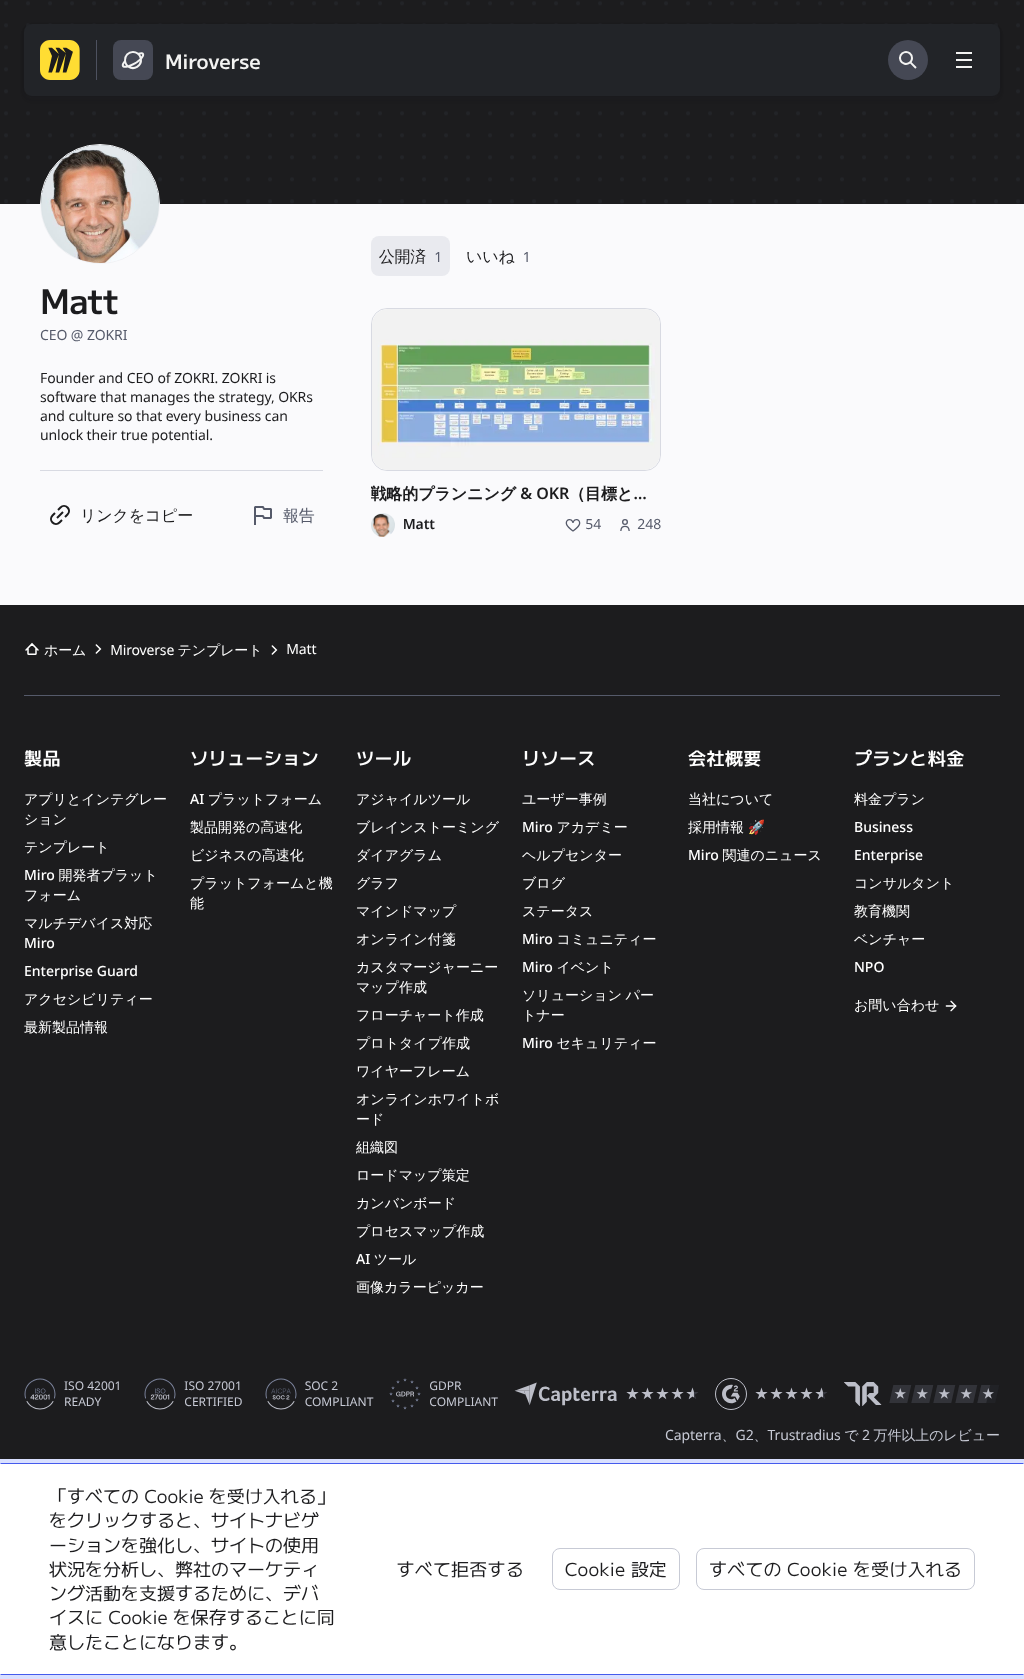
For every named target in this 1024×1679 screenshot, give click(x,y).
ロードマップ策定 (413, 1175)
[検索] (908, 60)
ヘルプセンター (572, 855)
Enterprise (888, 855)
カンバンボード (406, 1203)
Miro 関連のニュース (755, 855)
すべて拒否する (460, 1569)
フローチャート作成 (420, 1015)
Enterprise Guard (81, 971)
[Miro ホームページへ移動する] (60, 60)
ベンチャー (889, 939)
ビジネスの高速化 (247, 855)
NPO (869, 967)
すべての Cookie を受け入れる (835, 1569)
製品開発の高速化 (246, 827)
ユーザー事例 (564, 799)
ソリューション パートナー (588, 1005)
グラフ (377, 883)
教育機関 (882, 911)
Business (883, 827)
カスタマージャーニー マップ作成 (427, 977)
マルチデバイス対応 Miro (88, 933)
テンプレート (67, 847)
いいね (498, 256)
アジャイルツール (413, 799)
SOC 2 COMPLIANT (339, 1394)
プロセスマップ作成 (420, 1231)
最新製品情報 (66, 1027)
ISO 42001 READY (92, 1394)
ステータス (557, 911)
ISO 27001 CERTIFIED (213, 1394)
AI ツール (386, 1259)
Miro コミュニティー (589, 939)
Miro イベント (568, 967)
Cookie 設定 (616, 1569)
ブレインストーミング (427, 827)
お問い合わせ (896, 1005)
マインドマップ (406, 911)
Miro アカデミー (575, 827)
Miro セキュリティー (589, 1043)
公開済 (410, 256)
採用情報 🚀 (726, 827)
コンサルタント (904, 883)
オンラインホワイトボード (427, 1109)
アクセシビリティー (88, 999)
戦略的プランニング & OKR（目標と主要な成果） (516, 493)
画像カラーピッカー (420, 1287)
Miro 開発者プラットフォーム (91, 885)
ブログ (543, 883)
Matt (419, 525)
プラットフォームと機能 (261, 893)
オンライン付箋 (406, 939)
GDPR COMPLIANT (463, 1394)
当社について (730, 799)
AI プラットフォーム (256, 799)
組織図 (377, 1147)
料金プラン (889, 799)
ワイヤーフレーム (413, 1071)
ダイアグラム (399, 855)
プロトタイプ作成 (413, 1043)
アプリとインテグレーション (95, 809)
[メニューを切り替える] (964, 60)
